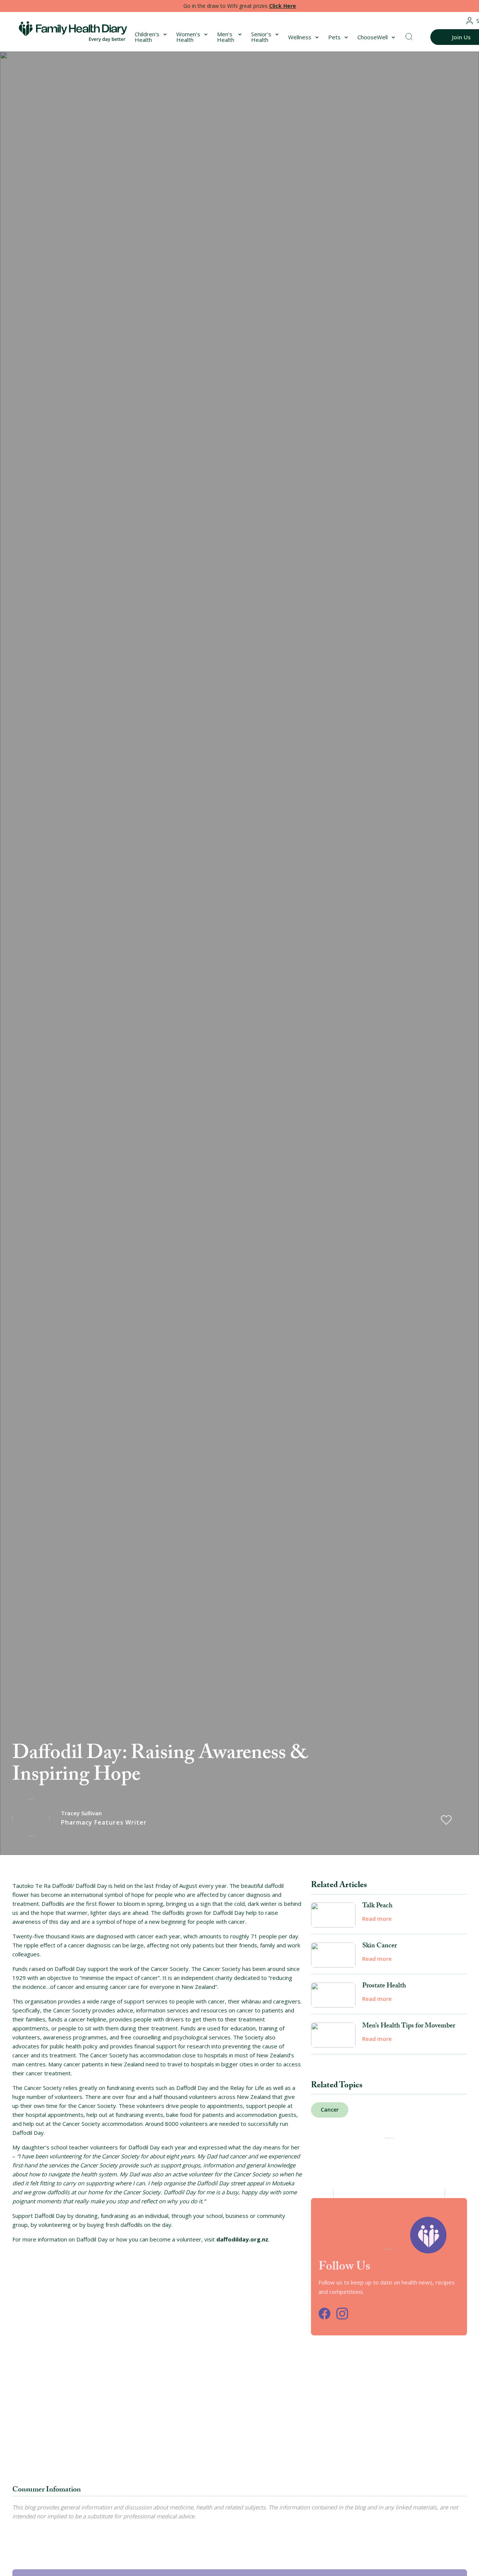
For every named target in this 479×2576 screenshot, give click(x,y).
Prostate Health (384, 1987)
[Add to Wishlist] (446, 1820)
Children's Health (147, 37)
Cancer (330, 2110)
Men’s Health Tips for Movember (409, 2027)
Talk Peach (377, 1907)
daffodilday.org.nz (242, 2239)
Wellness (300, 37)
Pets (334, 37)
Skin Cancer (379, 1947)
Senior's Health (261, 37)
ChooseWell (373, 37)
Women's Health (188, 37)
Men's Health (226, 37)
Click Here (283, 6)
